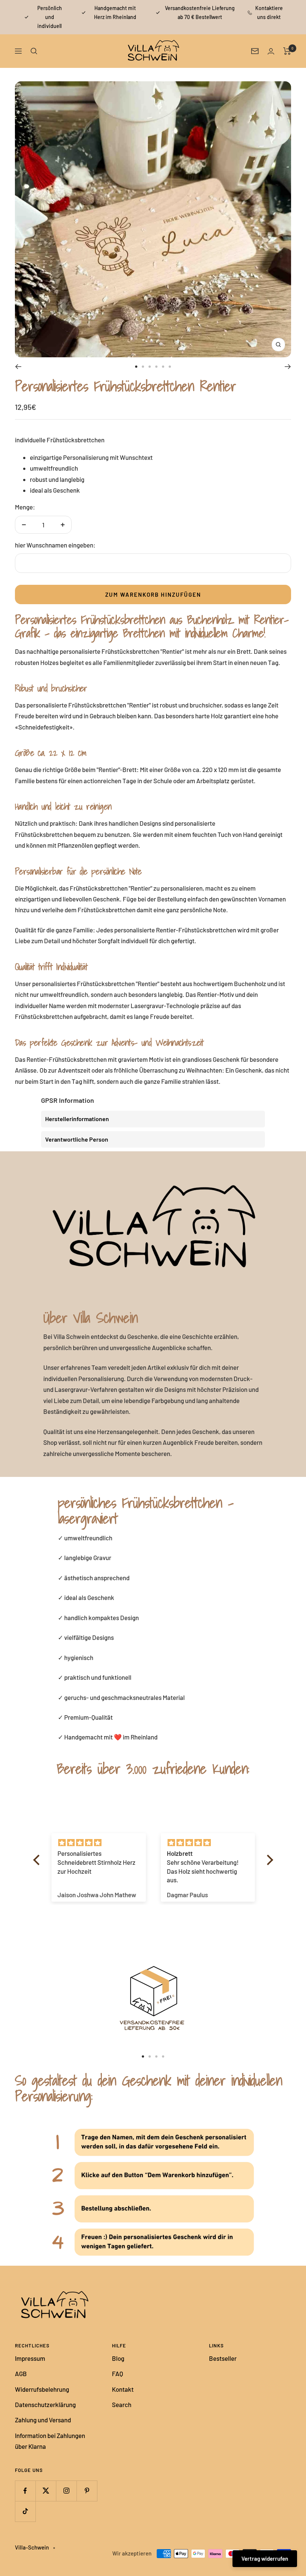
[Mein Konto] (271, 51)
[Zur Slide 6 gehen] (170, 367)
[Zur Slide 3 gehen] (150, 367)
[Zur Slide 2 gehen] (143, 367)
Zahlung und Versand (43, 2420)
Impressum (30, 2358)
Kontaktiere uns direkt (269, 12)
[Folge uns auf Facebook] (25, 2491)
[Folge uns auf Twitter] (46, 2491)
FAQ (118, 2373)
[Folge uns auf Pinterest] (87, 2491)
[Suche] (34, 51)
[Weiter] (288, 367)
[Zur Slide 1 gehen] (136, 367)
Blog (118, 2358)
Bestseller (223, 2358)
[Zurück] (18, 367)
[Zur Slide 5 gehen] (163, 367)
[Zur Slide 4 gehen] (156, 367)
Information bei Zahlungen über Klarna (50, 2441)
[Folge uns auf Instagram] (66, 2491)
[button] (38, 1860)
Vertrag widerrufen (265, 2558)
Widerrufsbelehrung (42, 2389)
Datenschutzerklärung (45, 2404)
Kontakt (123, 2389)
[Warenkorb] (287, 51)
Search (122, 2404)
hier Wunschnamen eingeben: (55, 545)
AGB (21, 2373)
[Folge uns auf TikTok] (25, 2511)
